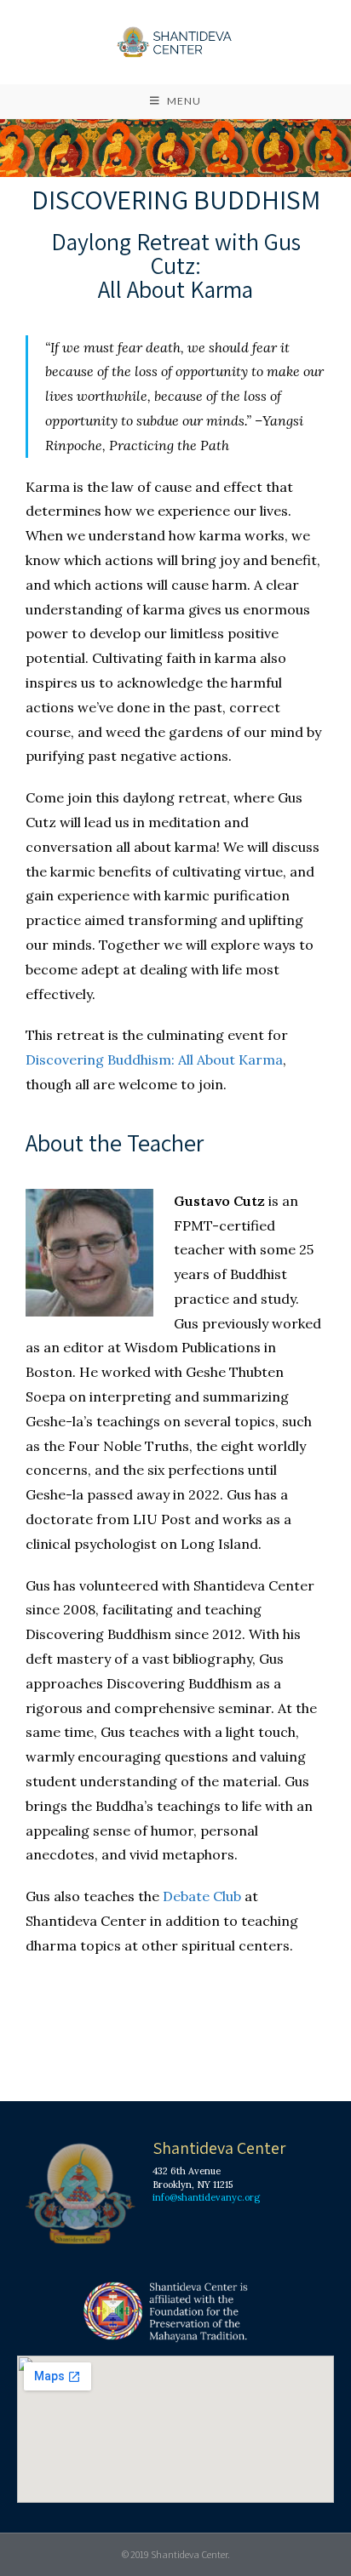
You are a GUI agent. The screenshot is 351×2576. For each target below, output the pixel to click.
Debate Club (202, 1896)
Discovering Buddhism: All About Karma (154, 1060)
